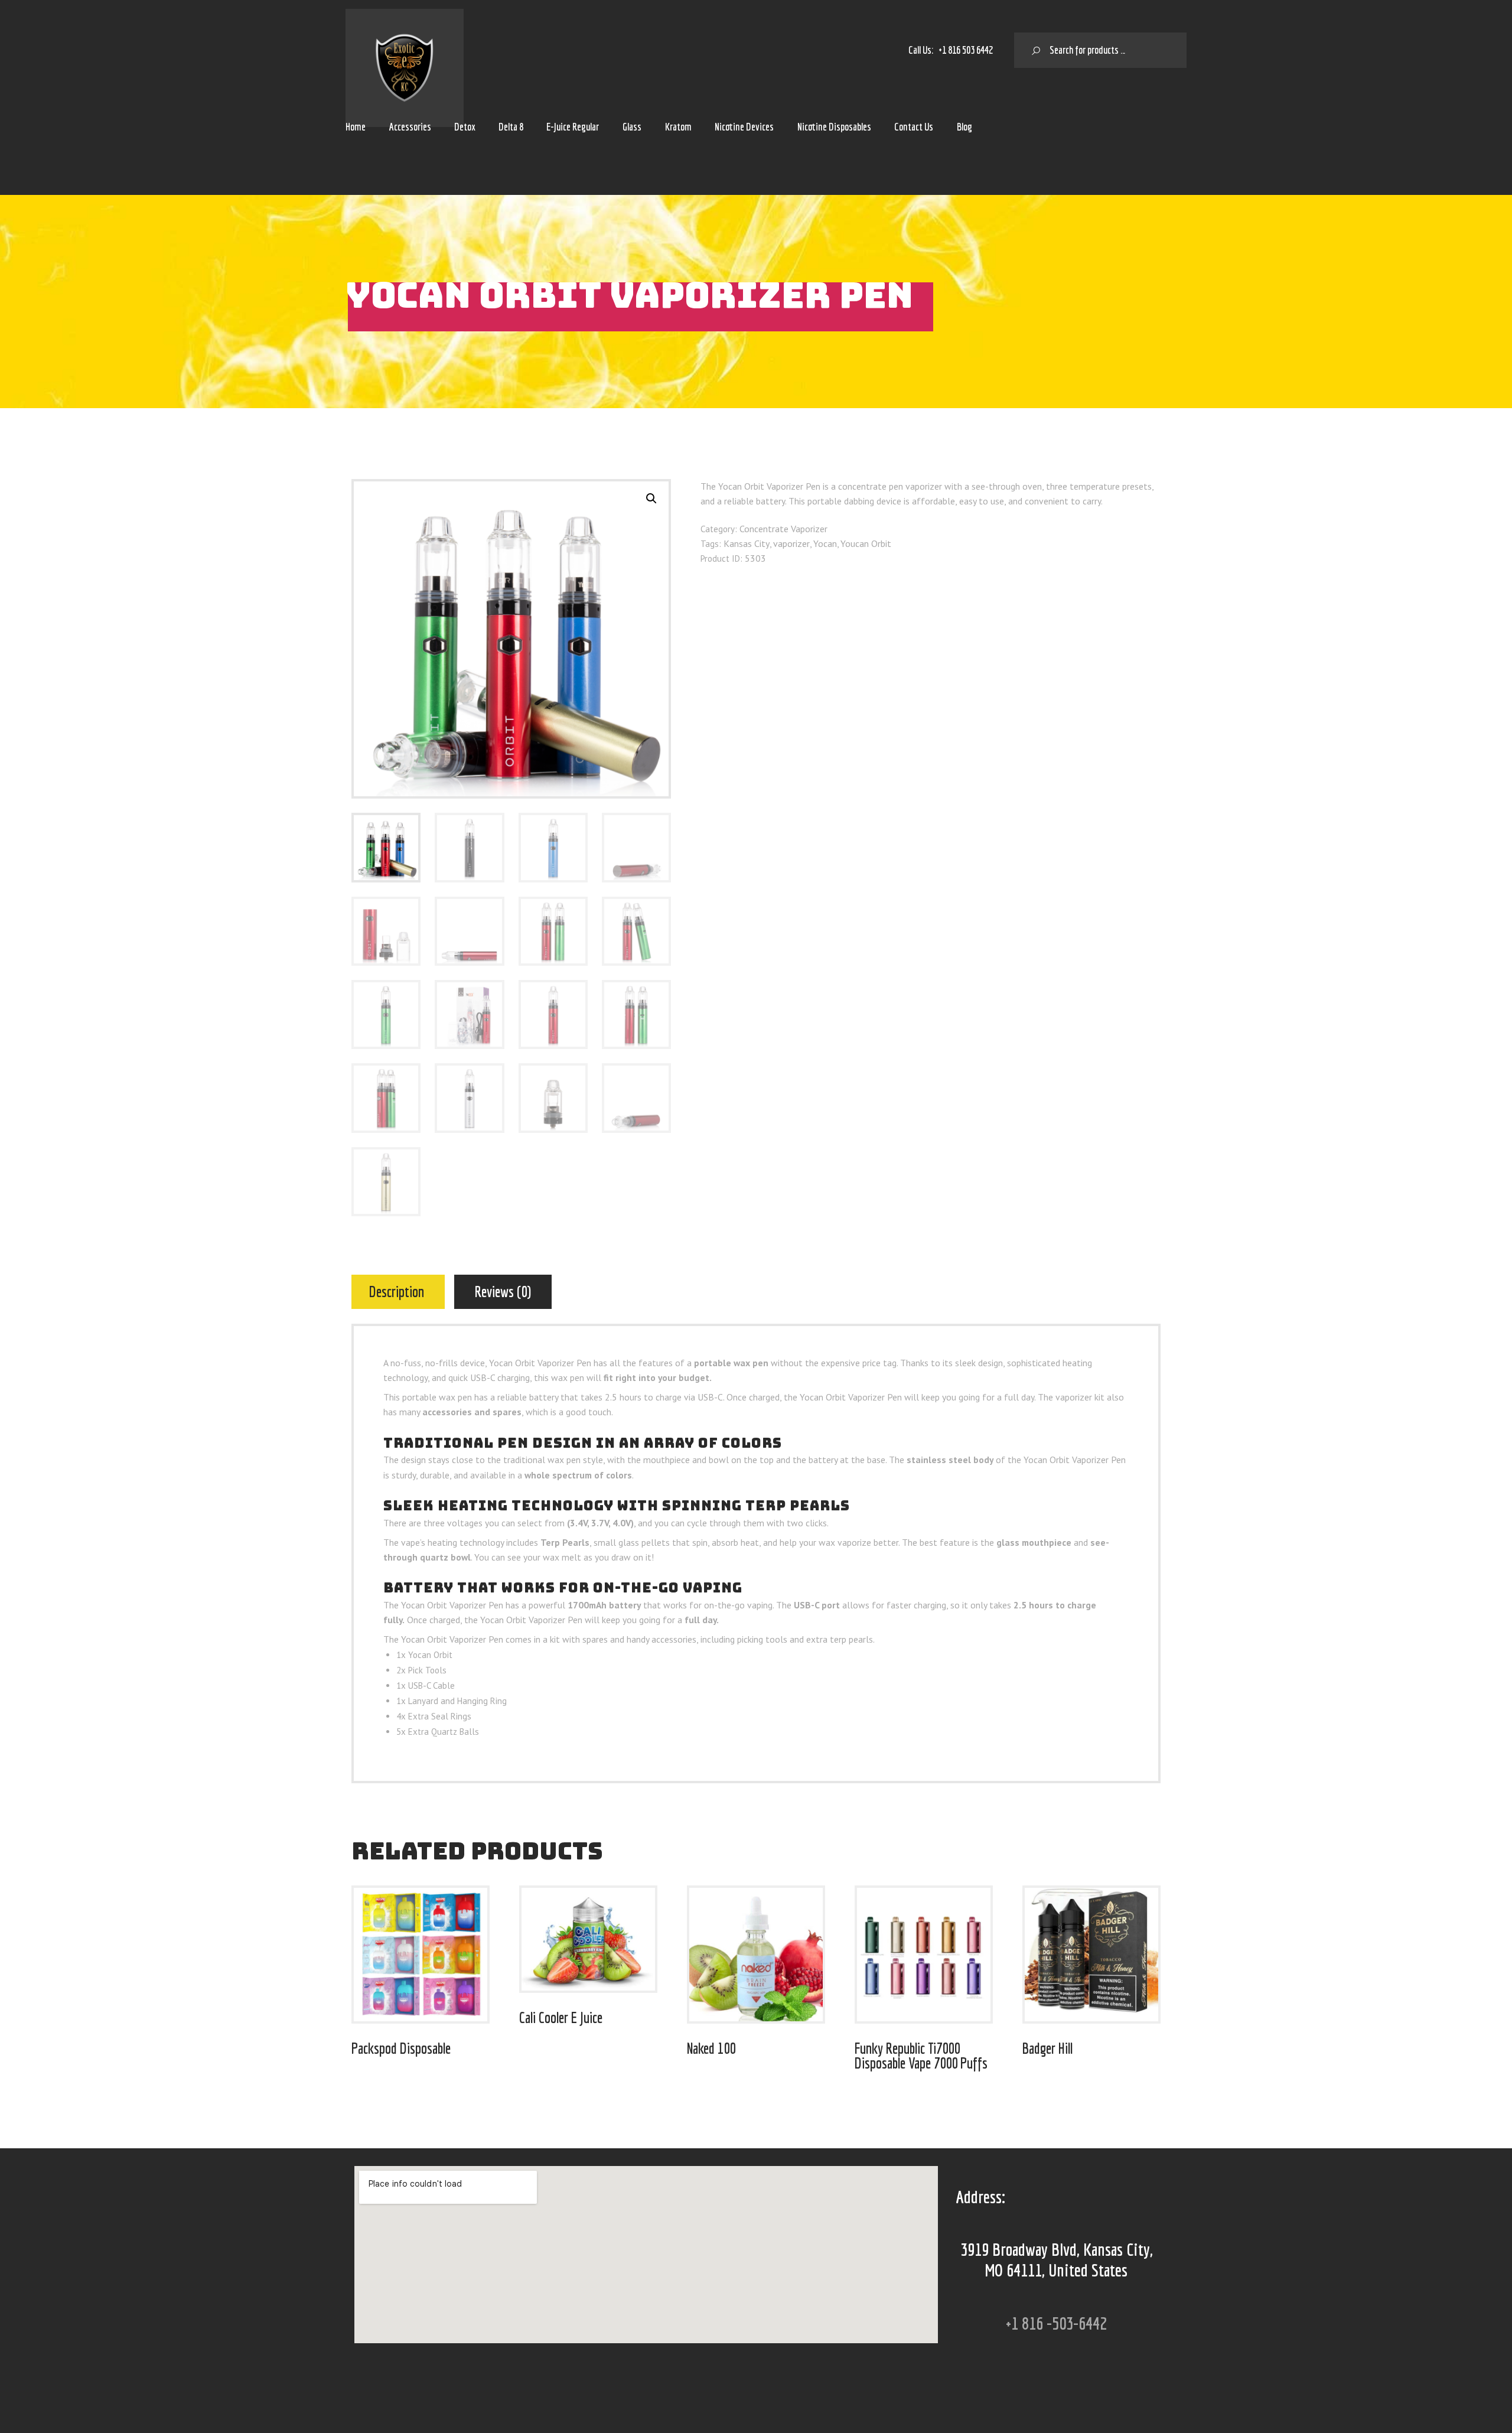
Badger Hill (1047, 2048)
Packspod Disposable (401, 2048)
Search (1032, 50)
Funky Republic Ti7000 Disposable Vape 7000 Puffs (921, 2056)
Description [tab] (397, 1292)
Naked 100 (711, 2048)
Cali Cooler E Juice (561, 2017)
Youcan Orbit (866, 543)
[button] (651, 499)
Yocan (825, 543)
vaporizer (791, 543)
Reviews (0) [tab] (503, 1292)
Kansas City (747, 543)
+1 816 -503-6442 (1056, 2323)
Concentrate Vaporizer (783, 529)
